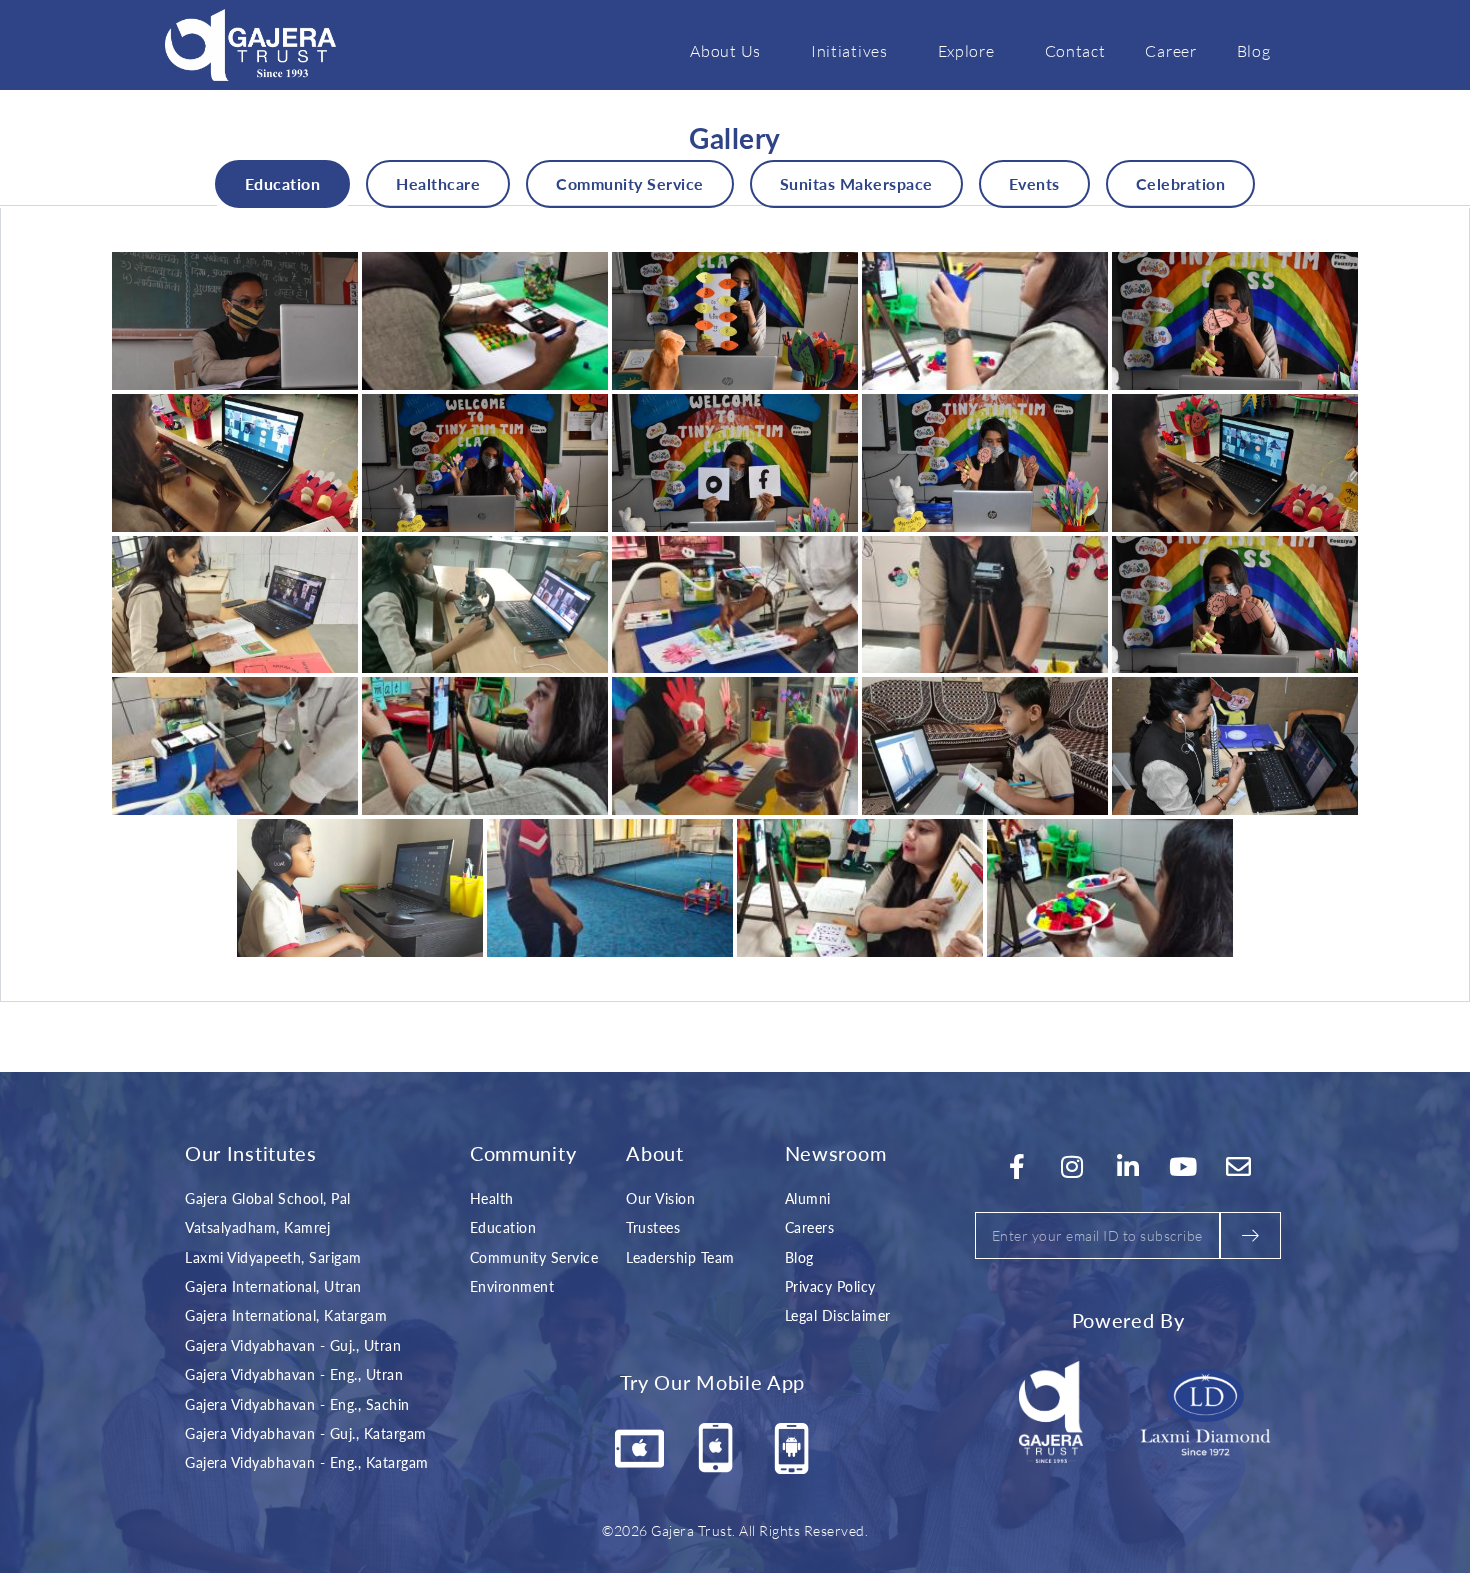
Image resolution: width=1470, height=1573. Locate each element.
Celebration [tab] (1181, 183)
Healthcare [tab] (438, 183)
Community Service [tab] (630, 183)
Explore (966, 51)
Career (1170, 51)
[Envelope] (1239, 1167)
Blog (1254, 51)
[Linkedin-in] (1128, 1167)
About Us (725, 51)
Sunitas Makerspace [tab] (856, 183)
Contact (1075, 51)
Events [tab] (1034, 183)
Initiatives (849, 51)
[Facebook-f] (1017, 1167)
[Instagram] (1073, 1167)
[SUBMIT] (1250, 1235)
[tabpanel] (735, 605)
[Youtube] (1184, 1167)
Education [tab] (283, 183)
